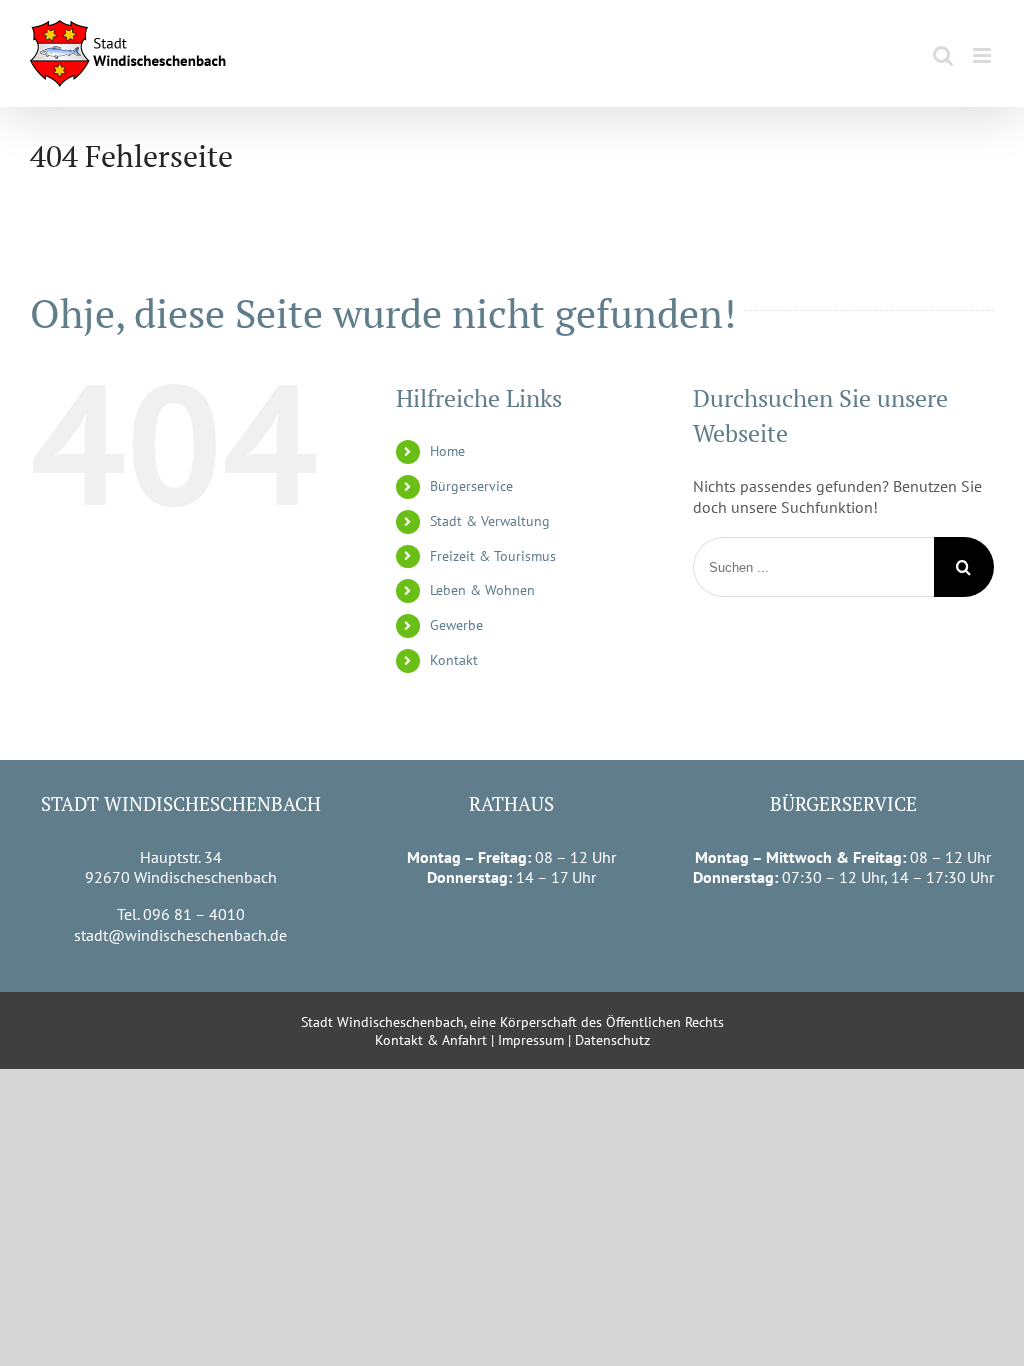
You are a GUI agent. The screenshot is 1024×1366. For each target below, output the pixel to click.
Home (447, 451)
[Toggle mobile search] (943, 55)
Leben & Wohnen (482, 590)
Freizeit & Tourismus (493, 556)
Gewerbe (456, 625)
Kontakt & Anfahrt (431, 1040)
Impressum (531, 1040)
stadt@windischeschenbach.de (180, 935)
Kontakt (454, 660)
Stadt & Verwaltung (490, 521)
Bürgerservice (471, 486)
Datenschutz (612, 1040)
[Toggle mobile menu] (983, 55)
